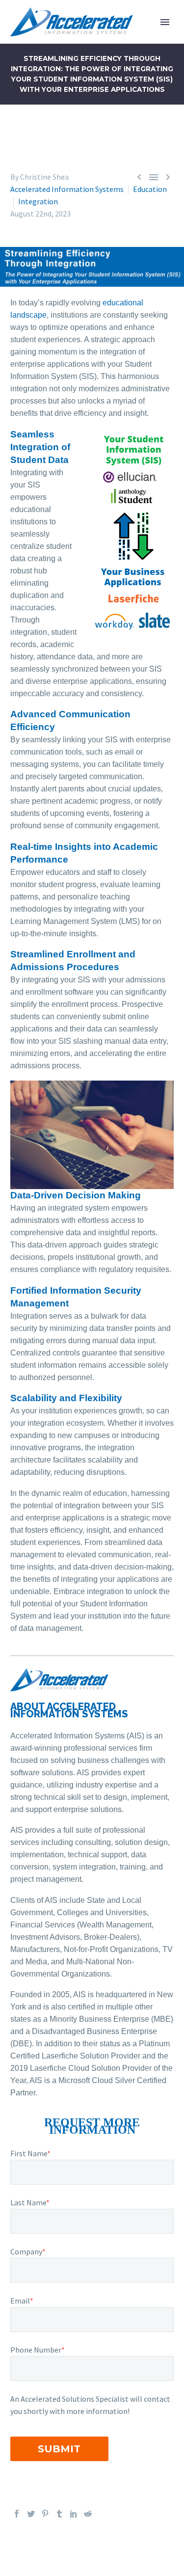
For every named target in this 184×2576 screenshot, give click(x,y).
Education (150, 189)
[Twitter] (31, 2514)
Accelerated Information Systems (67, 189)
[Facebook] (17, 2514)
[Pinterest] (45, 2514)
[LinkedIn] (74, 2514)
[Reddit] (88, 2514)
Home (131, 37)
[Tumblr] (59, 2514)
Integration (38, 201)
